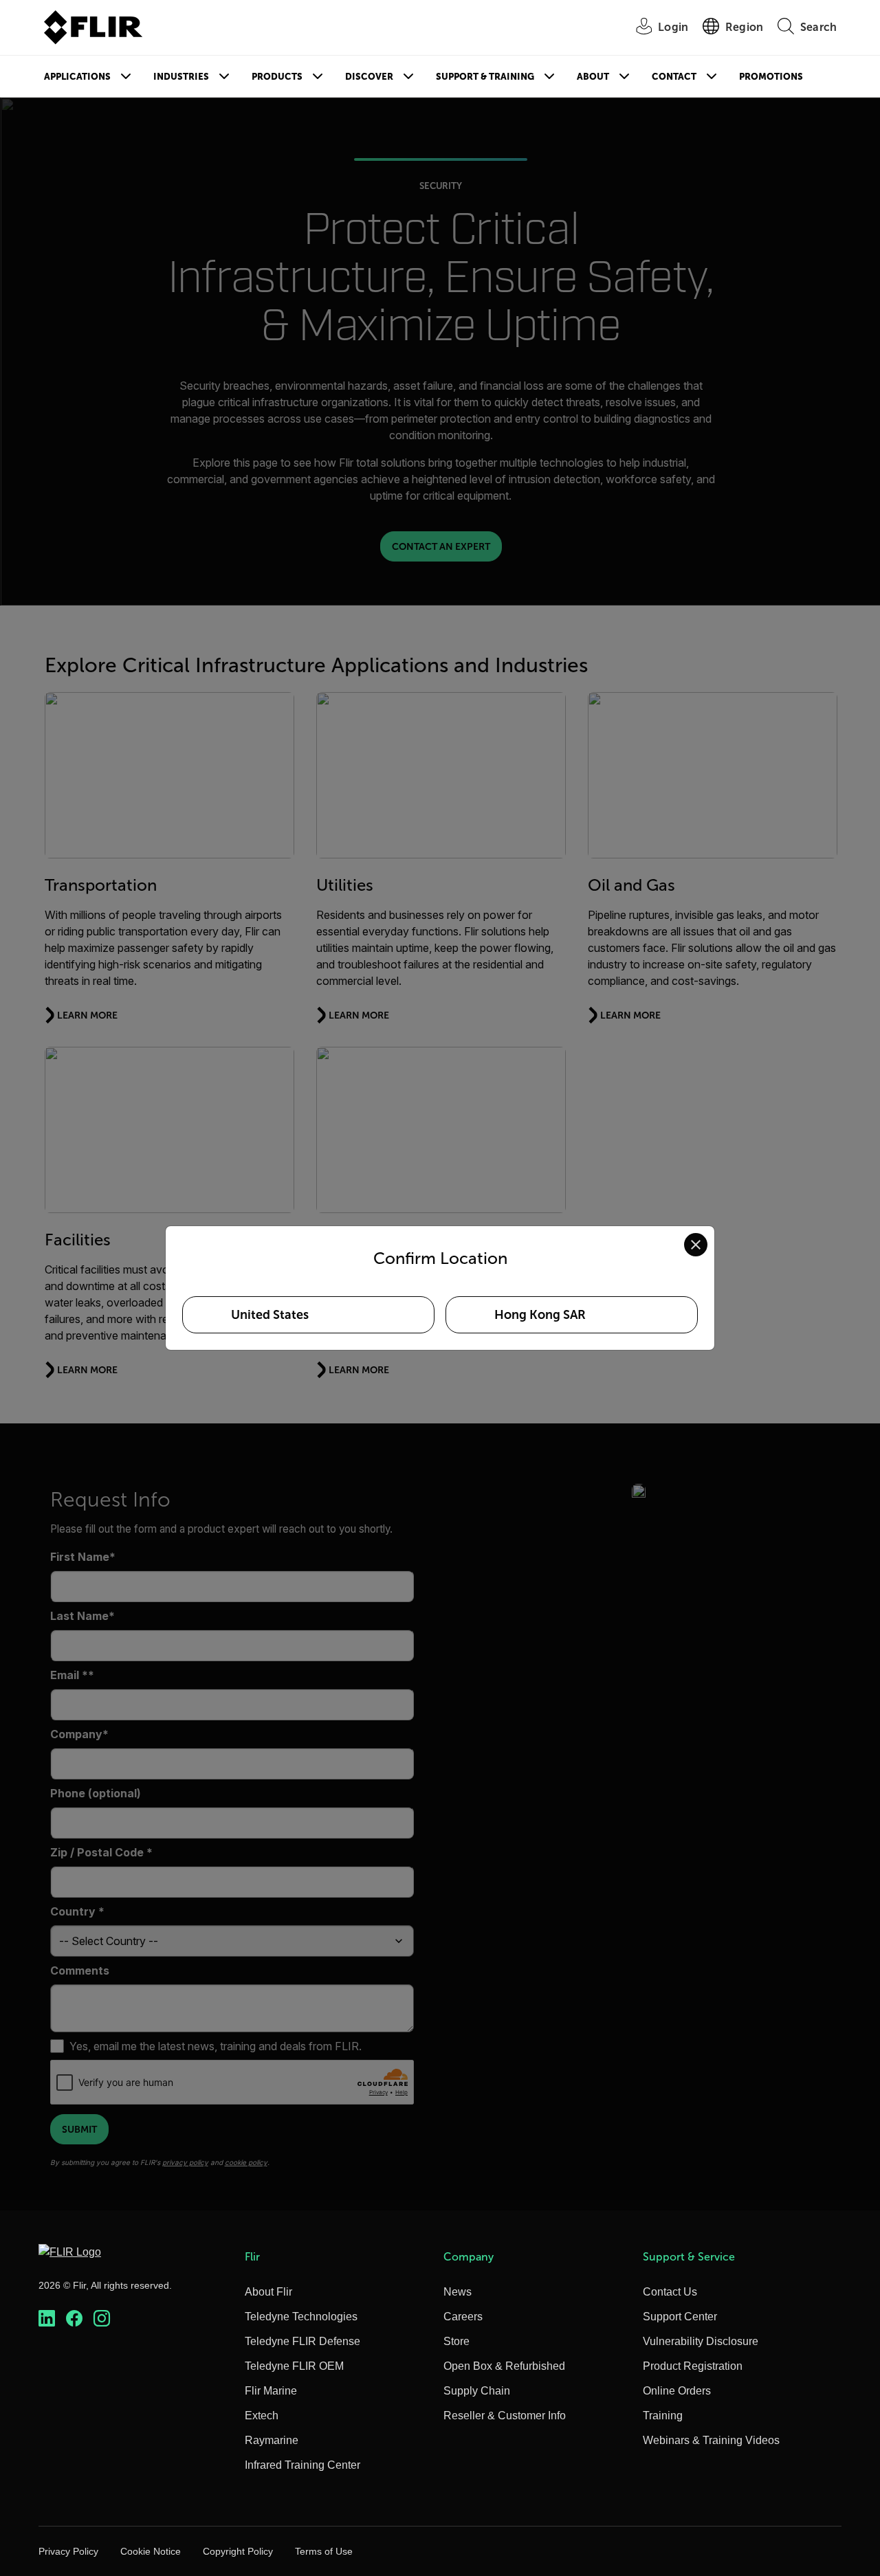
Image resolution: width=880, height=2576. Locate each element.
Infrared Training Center (302, 2465)
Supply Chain (477, 2391)
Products (277, 77)
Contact (674, 77)
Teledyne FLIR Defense (302, 2341)
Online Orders (677, 2391)
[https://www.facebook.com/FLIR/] (74, 2319)
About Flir (268, 2292)
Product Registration (693, 2366)
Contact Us (670, 2292)
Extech (262, 2416)
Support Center (680, 2317)
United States (270, 1315)
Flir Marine (271, 2391)
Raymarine (272, 2440)
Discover (369, 77)
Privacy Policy (68, 2551)
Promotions (771, 77)
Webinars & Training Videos (711, 2440)
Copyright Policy (238, 2551)
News (458, 2292)
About (593, 77)
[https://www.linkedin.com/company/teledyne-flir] (47, 2319)
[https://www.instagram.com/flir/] (102, 2319)
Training (663, 2416)
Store (456, 2341)
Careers (463, 2317)
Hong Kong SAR (540, 1315)
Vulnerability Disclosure (701, 2341)
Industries (181, 77)
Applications (77, 77)
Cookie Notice (151, 2551)
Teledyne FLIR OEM (294, 2366)
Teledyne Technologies (301, 2317)
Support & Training (485, 77)
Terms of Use (324, 2551)
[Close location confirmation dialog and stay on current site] (696, 1245)
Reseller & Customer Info (505, 2416)
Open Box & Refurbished (504, 2366)
